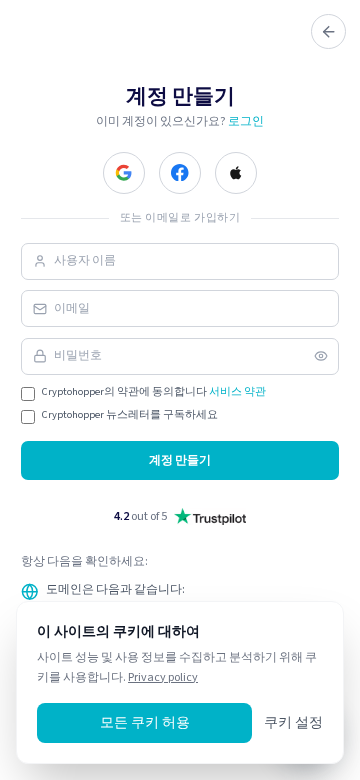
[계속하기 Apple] (236, 173)
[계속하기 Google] (124, 173)
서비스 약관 (237, 391)
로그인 (246, 121)
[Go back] (328, 31)
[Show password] (321, 356)
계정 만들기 (180, 460)
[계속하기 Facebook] (180, 173)
